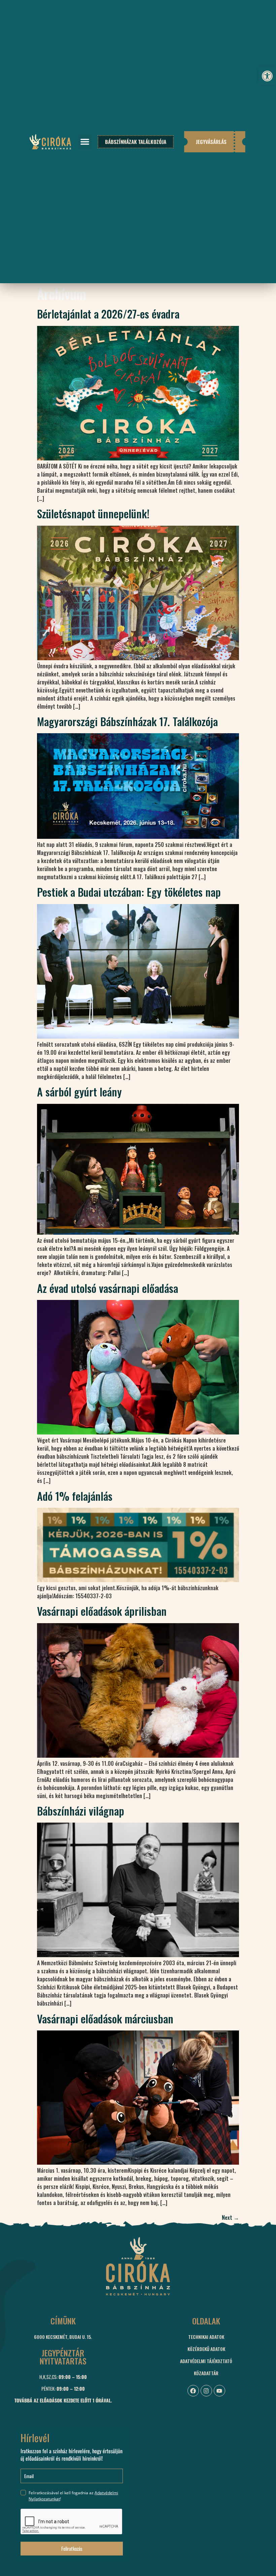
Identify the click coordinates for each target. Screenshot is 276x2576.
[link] (267, 76)
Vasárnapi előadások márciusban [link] (105, 2019)
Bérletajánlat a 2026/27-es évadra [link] (108, 314)
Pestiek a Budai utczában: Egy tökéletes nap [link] (129, 892)
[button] (85, 142)
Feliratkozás (72, 2548)
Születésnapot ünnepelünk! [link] (93, 513)
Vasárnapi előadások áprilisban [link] (102, 1611)
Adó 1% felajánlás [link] (75, 1496)
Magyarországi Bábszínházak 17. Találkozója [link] (127, 721)
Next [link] (230, 2217)
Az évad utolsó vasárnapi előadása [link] (108, 1288)
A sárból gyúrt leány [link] (79, 1092)
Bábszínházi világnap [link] (81, 1811)
